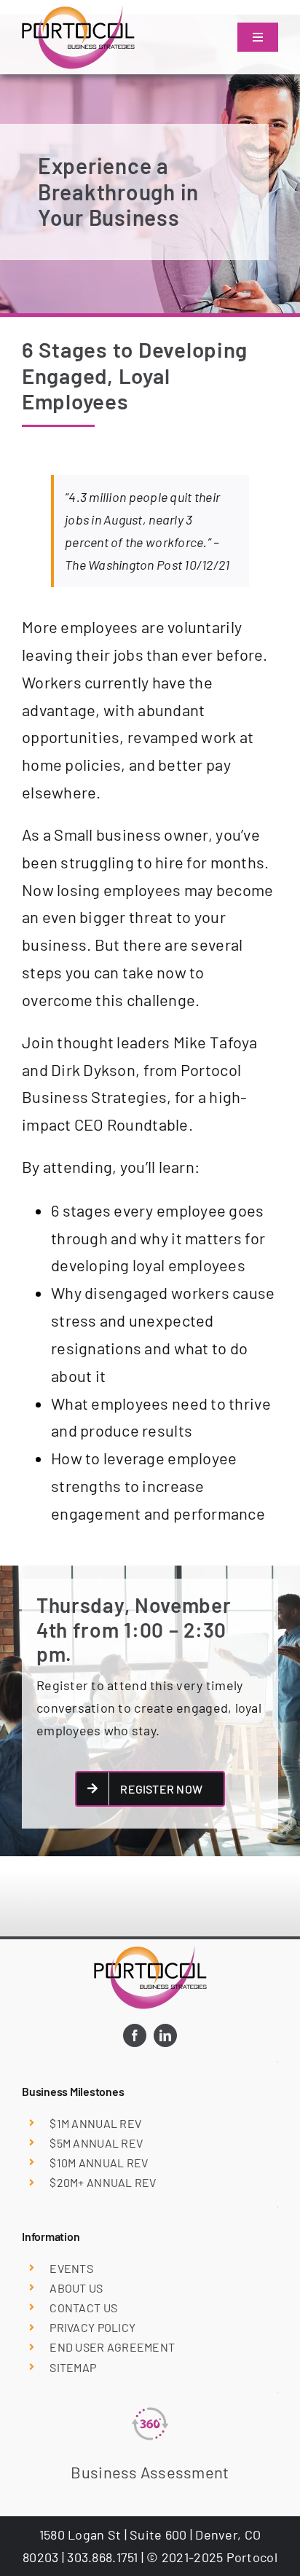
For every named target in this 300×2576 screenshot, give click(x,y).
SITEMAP (73, 2367)
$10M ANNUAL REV (99, 2163)
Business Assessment (150, 2472)
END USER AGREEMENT (112, 2347)
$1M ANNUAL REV (95, 2123)
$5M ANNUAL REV (96, 2143)
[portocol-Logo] (78, 12)
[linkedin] (165, 2035)
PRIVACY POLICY (92, 2327)
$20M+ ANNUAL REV (103, 2182)
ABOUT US (76, 2288)
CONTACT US (83, 2308)
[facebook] (135, 2035)
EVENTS (71, 2268)
